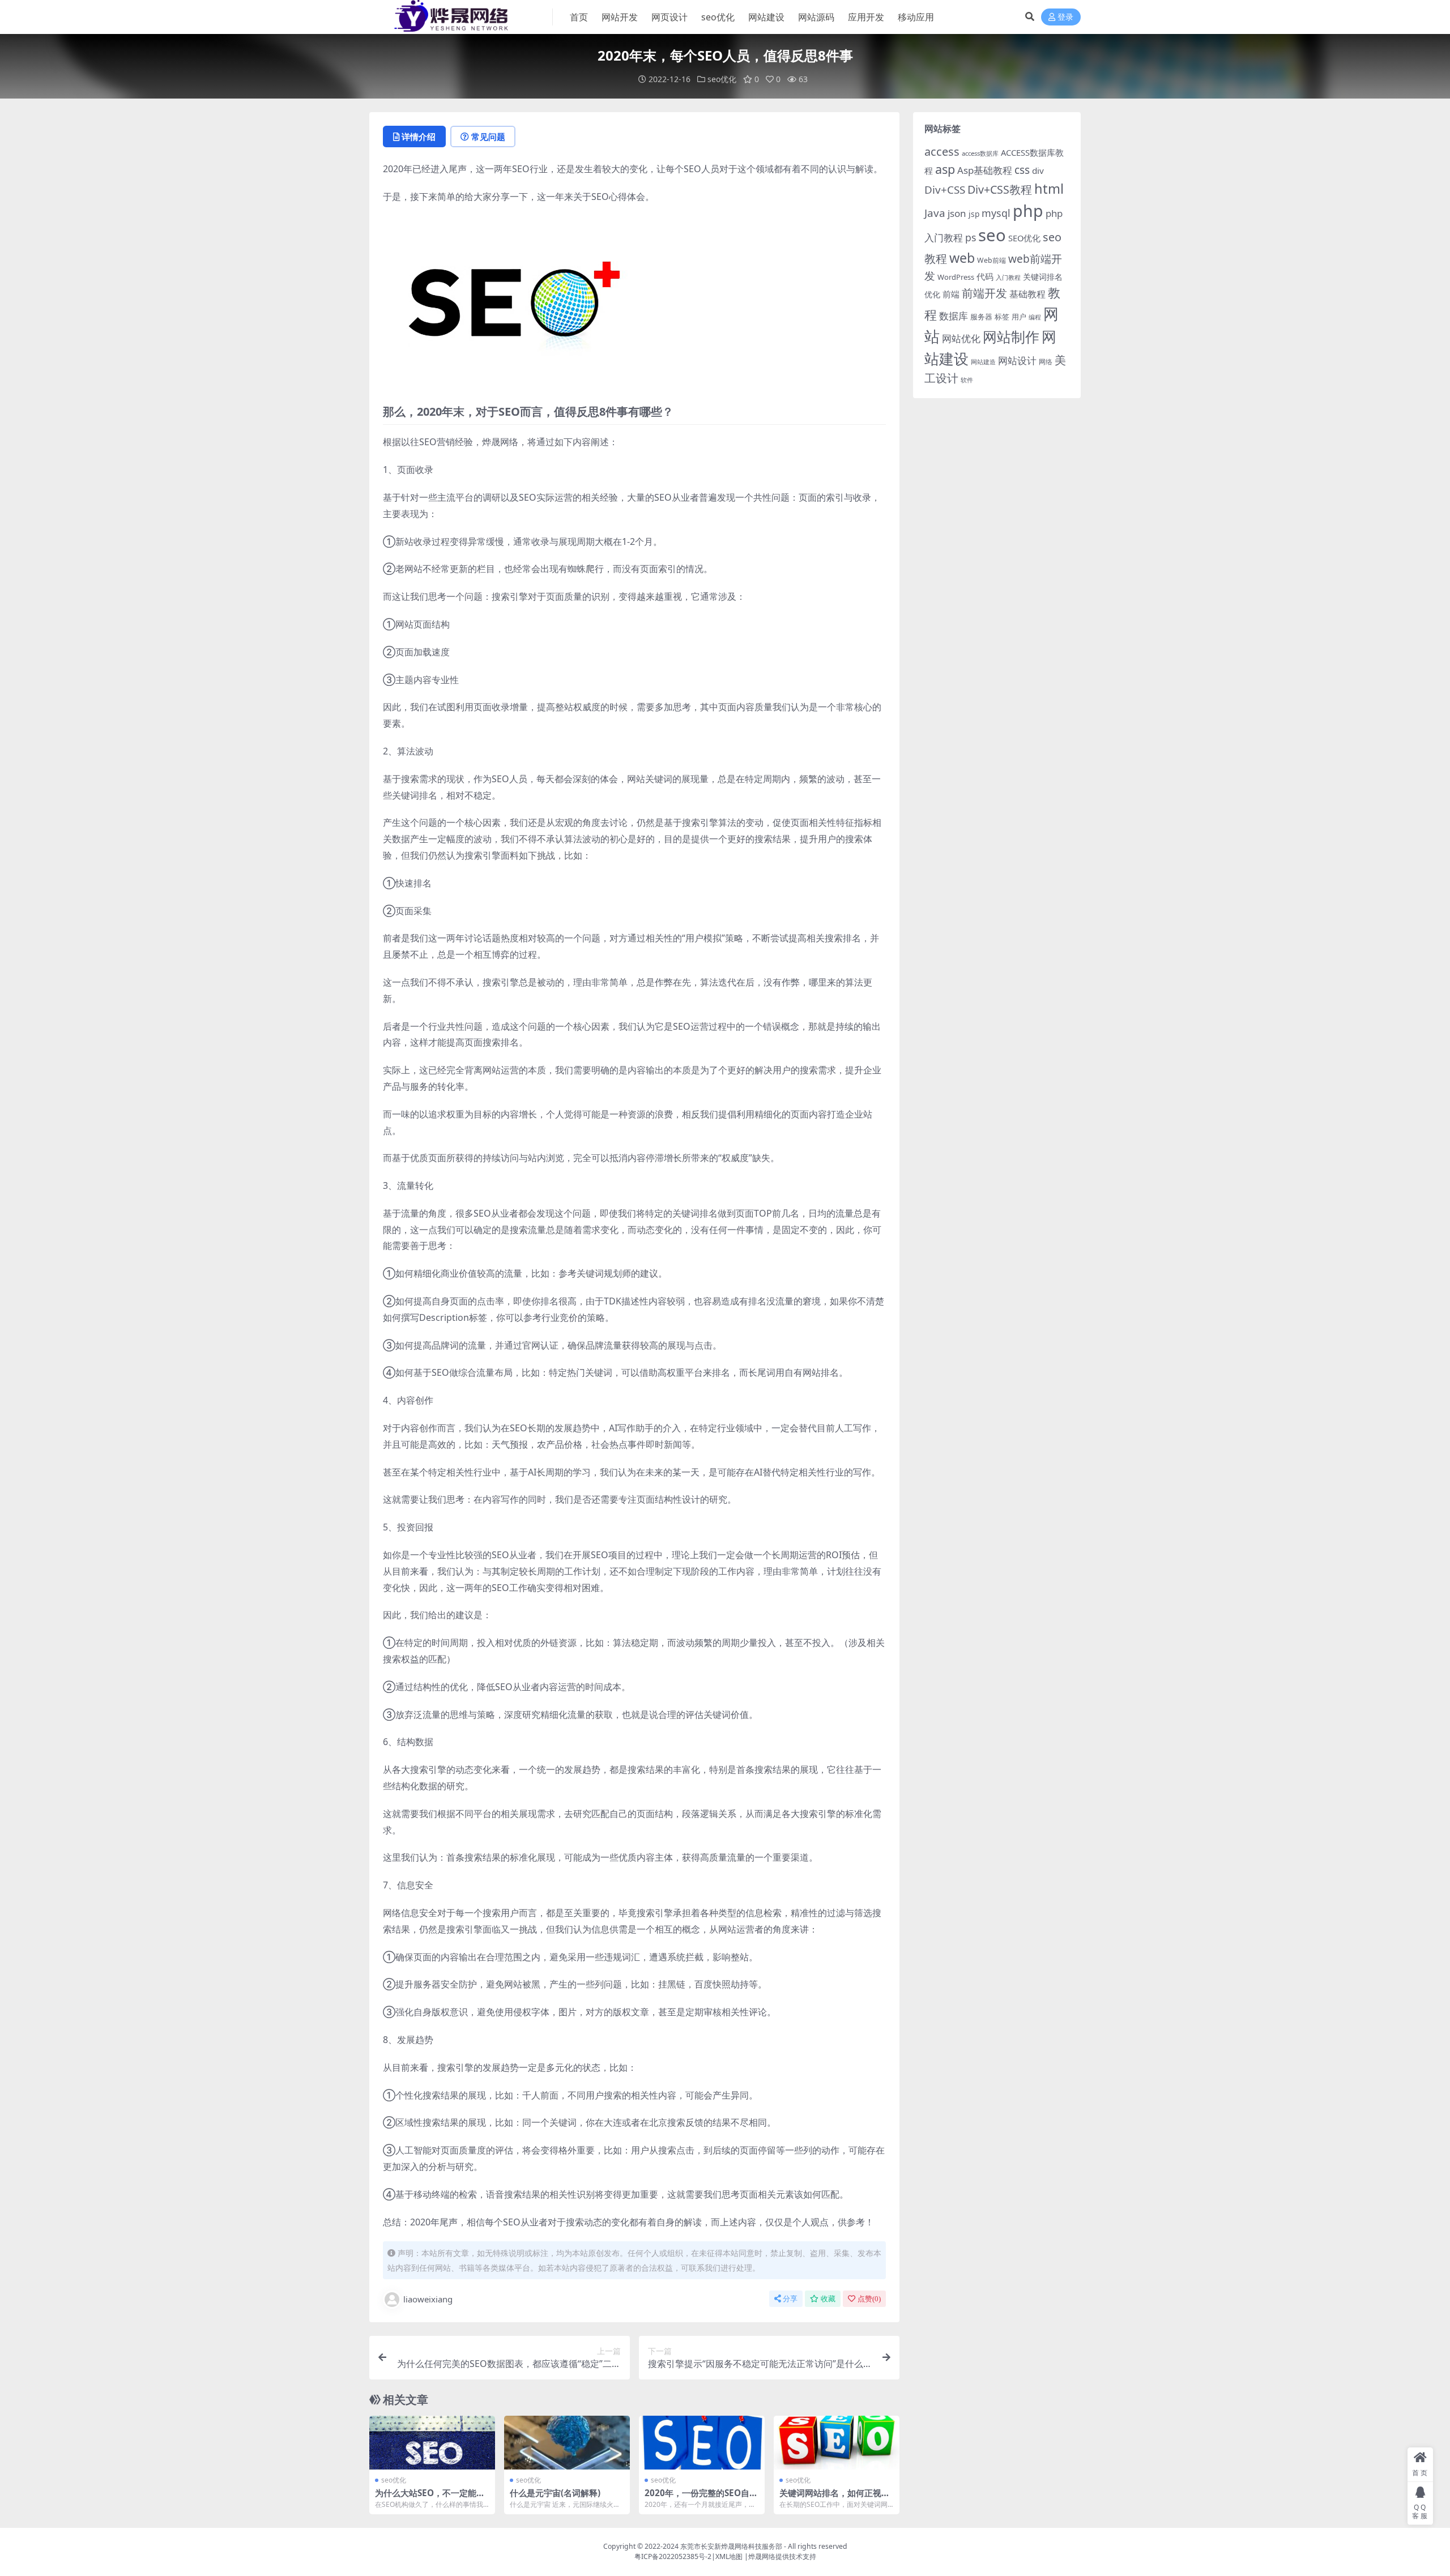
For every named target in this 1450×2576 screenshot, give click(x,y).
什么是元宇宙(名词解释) (555, 2493)
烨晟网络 (762, 2556)
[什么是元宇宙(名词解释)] (567, 2443)
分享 (790, 2299)
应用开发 (866, 17)
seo (992, 235)
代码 (985, 276)
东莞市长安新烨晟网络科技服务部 (731, 2546)
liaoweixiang (428, 2299)
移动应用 (916, 17)
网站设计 (1017, 361)
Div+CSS (945, 190)
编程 (1035, 317)
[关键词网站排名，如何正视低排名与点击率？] (837, 2443)
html (1049, 189)
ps (971, 237)
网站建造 (983, 362)
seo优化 (718, 17)
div (1038, 170)
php (1028, 210)
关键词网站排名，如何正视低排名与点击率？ (835, 2498)
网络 (1046, 361)
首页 (579, 17)
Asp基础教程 (985, 170)
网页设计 (669, 17)
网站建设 (766, 17)
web (962, 258)
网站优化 (961, 338)
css (1022, 170)
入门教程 (1008, 277)
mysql (996, 213)
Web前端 (991, 260)
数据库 (954, 316)
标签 (1002, 317)
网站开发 (620, 17)
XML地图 (729, 2556)
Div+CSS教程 (1000, 189)
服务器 (981, 317)
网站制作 (1011, 336)
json (957, 213)
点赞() (869, 2299)
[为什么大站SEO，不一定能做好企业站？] (432, 2443)
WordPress (956, 277)
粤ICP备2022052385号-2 (673, 2556)
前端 (951, 294)
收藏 (828, 2299)
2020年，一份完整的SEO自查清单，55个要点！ (701, 2498)
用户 (1019, 317)
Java (935, 213)
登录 (1065, 17)
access (942, 152)
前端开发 (984, 293)
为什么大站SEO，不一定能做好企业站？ (430, 2498)
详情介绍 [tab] (419, 137)
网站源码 (816, 17)
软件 (967, 380)
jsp (974, 214)
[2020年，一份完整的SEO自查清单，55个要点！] (702, 2443)
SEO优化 (1024, 238)
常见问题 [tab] (488, 137)
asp (945, 169)
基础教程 (1027, 294)
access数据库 (980, 153)
